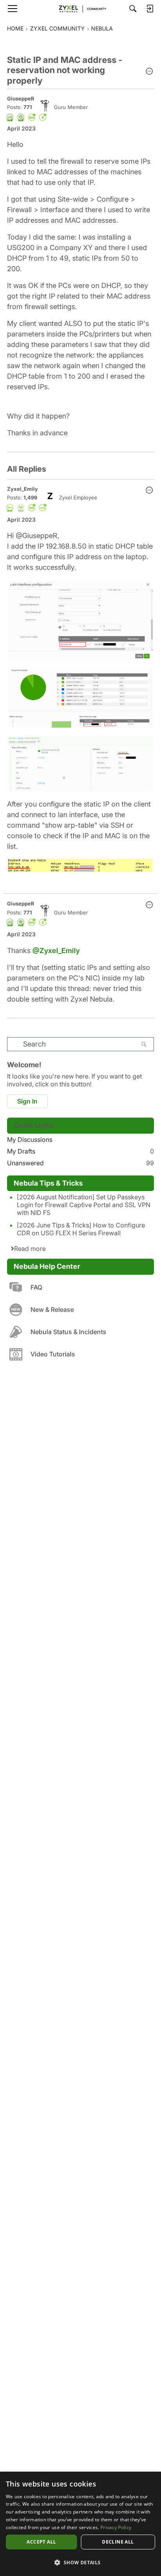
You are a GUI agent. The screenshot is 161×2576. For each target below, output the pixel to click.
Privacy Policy (116, 2527)
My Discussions (30, 1140)
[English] (80, 9)
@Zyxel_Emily (56, 951)
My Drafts (80, 1151)
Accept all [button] (41, 2542)
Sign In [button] (27, 1101)
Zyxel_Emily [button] (22, 489)
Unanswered (80, 1163)
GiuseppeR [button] (21, 98)
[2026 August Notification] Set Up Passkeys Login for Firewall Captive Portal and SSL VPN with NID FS (84, 1205)
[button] (149, 72)
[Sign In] (150, 9)
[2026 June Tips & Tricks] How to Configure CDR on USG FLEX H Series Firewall (81, 1229)
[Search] (133, 9)
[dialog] (80, 2524)
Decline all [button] (118, 2542)
